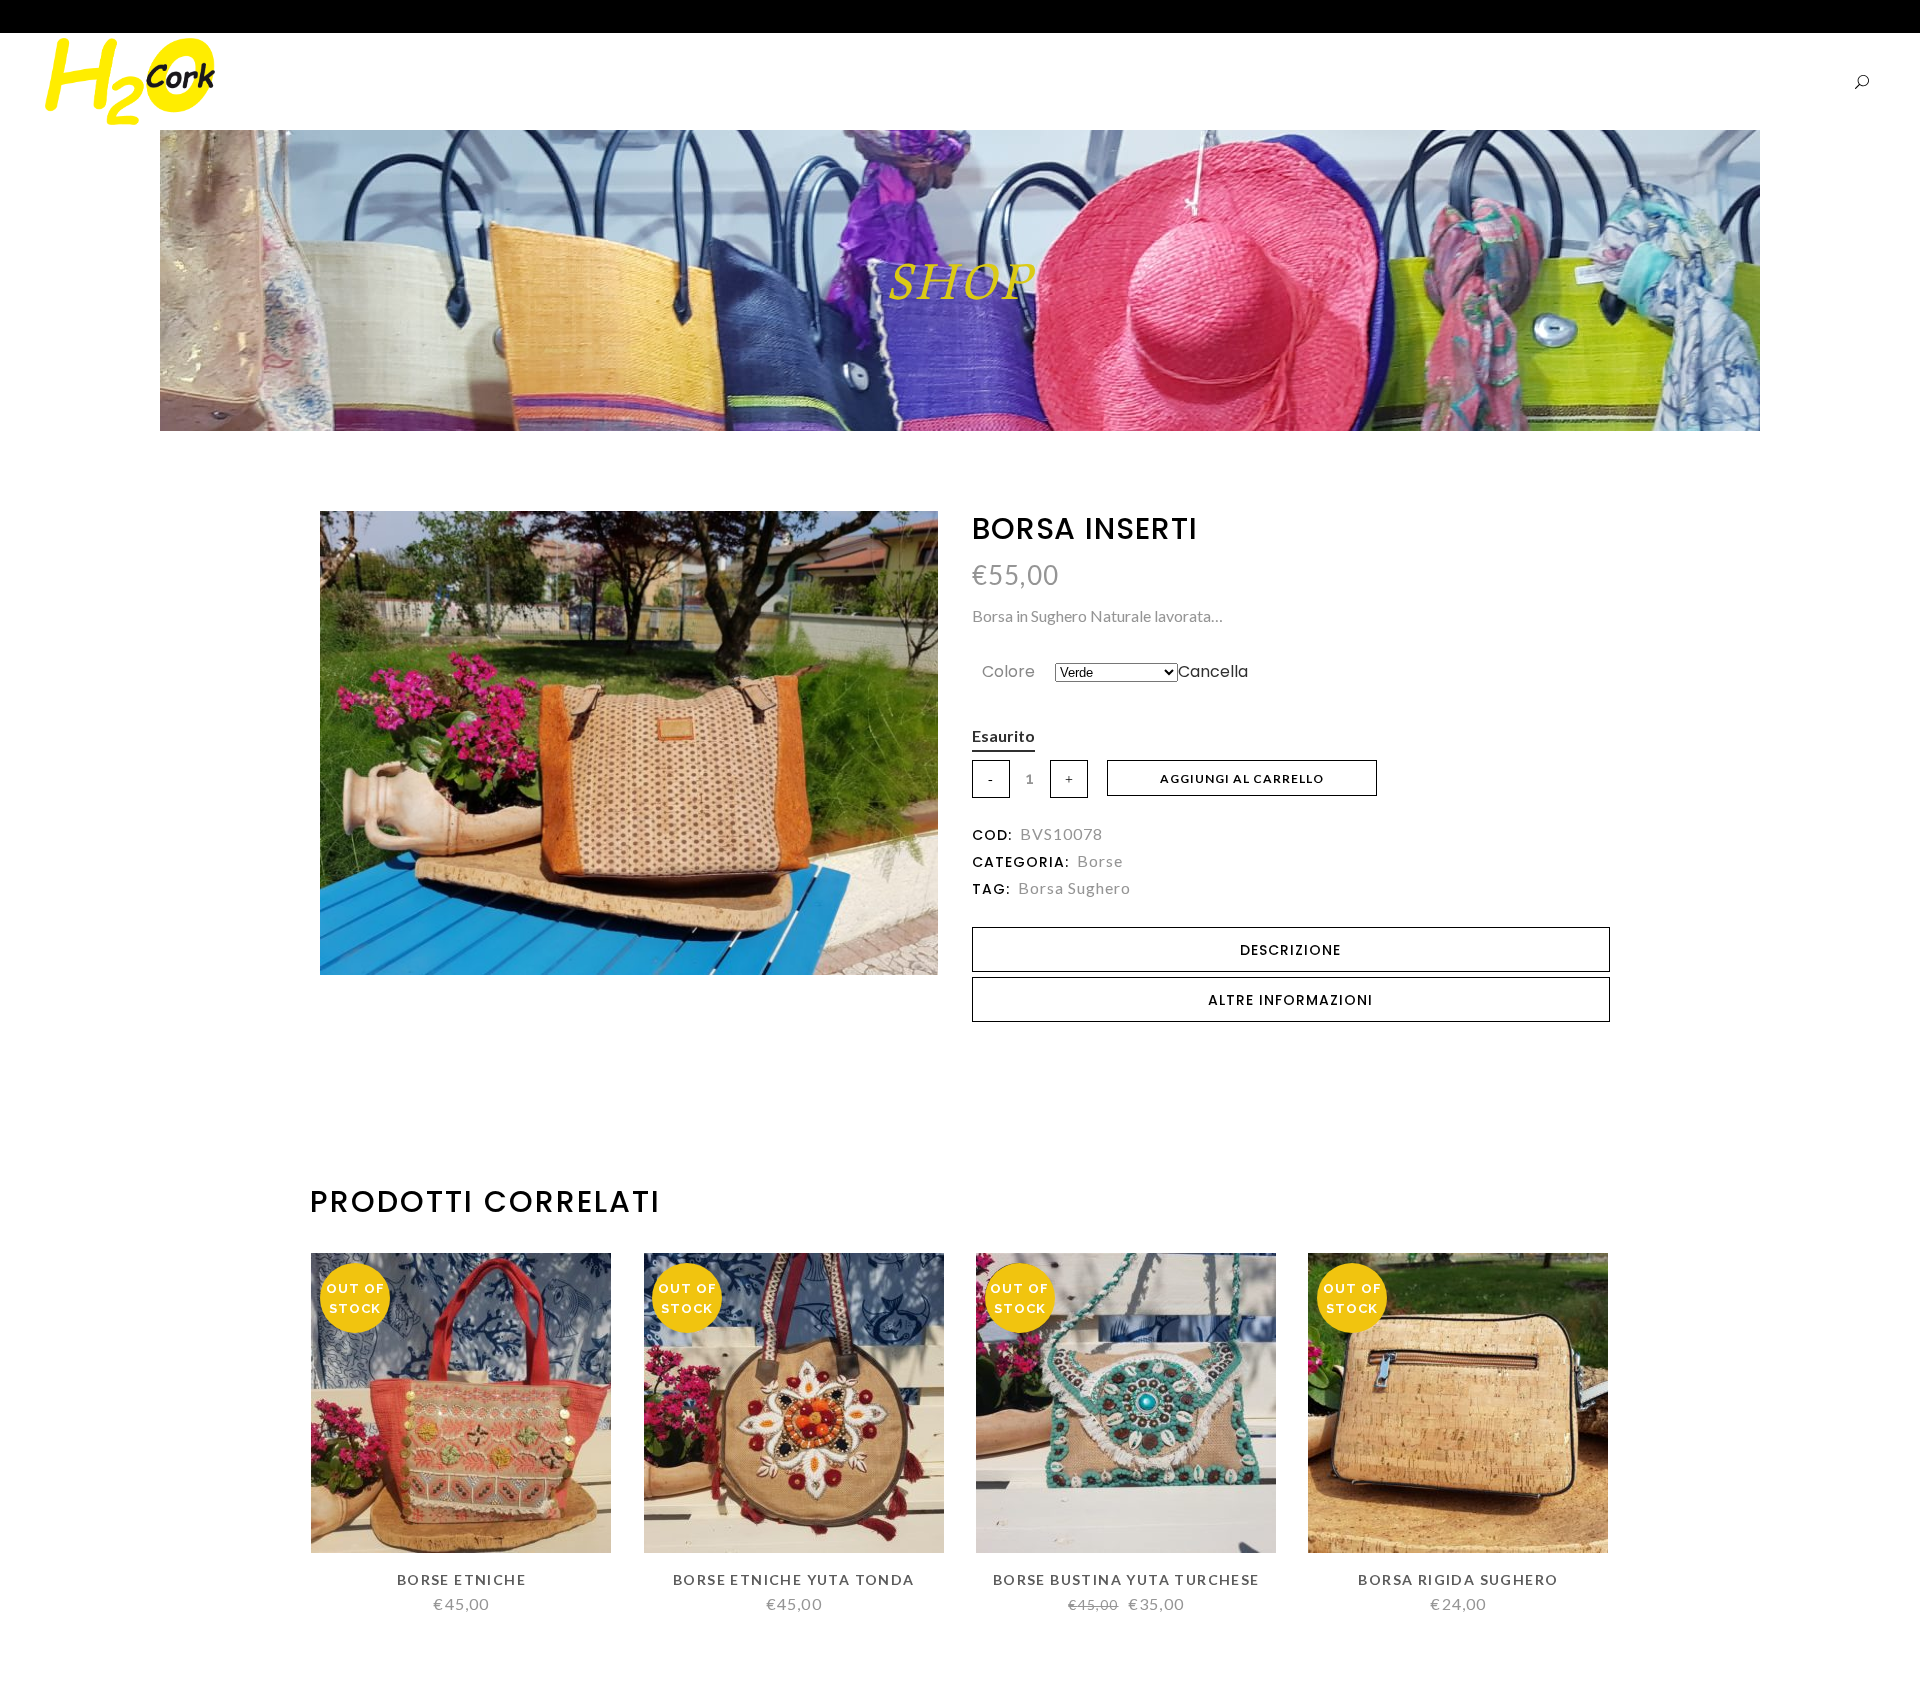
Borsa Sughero (1074, 887)
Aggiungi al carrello (1242, 778)
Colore (1008, 671)
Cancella (1213, 671)
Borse (1100, 860)
